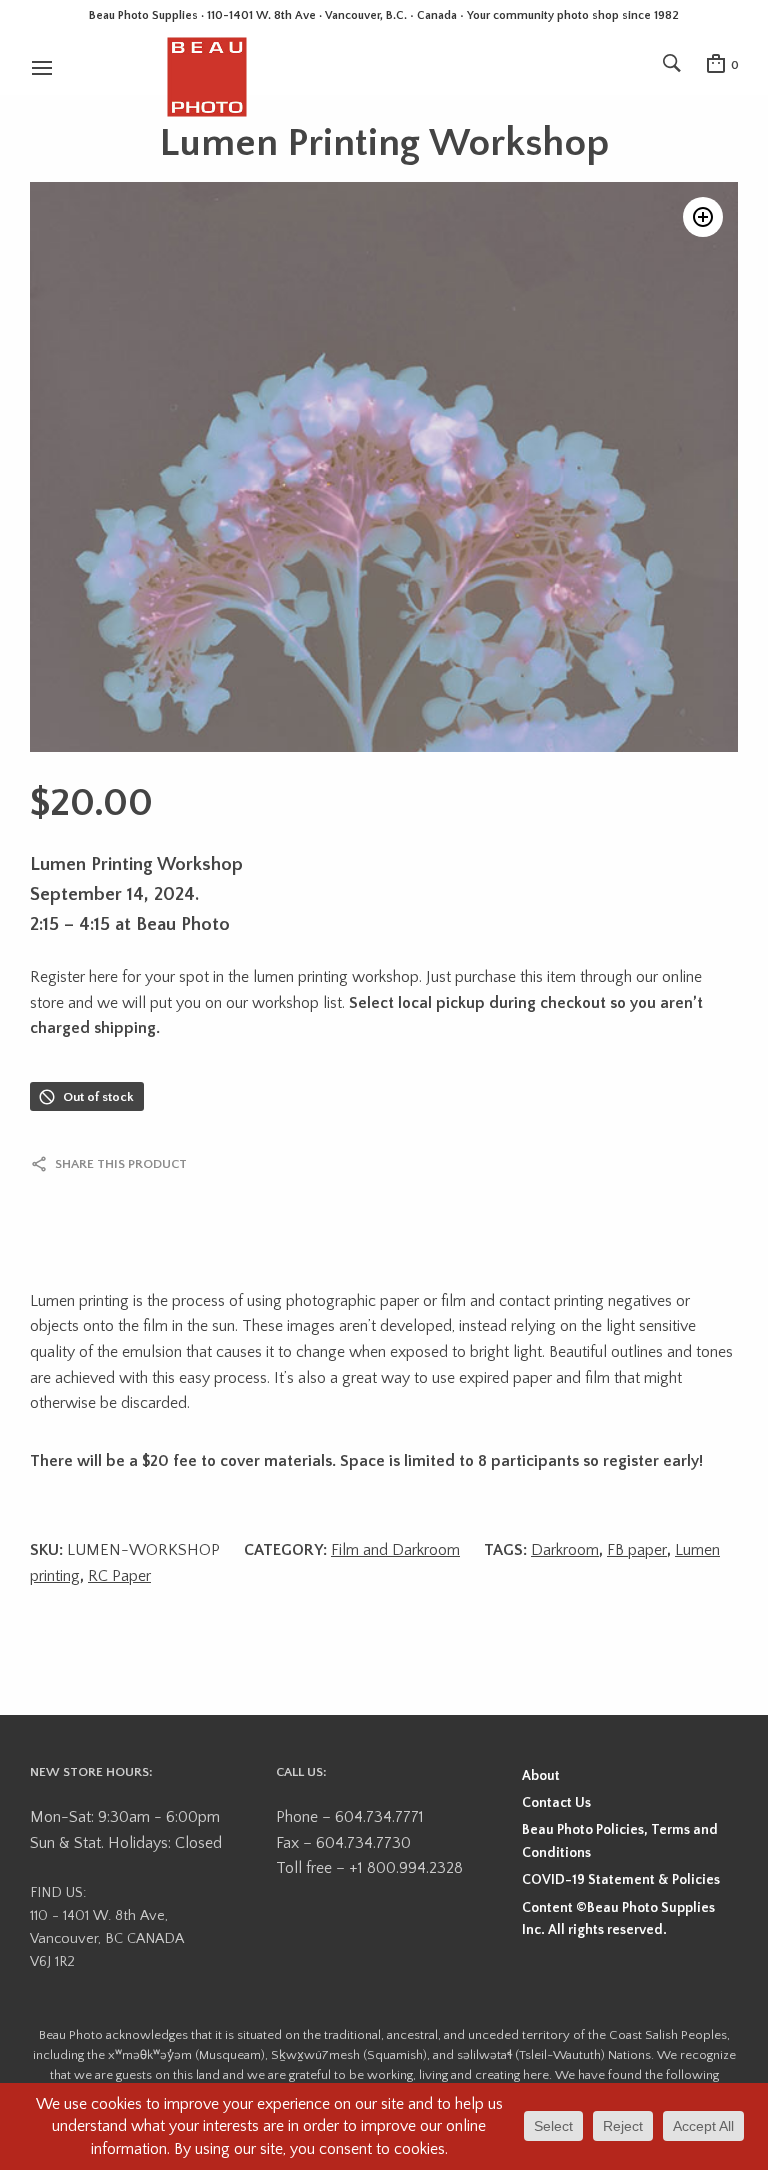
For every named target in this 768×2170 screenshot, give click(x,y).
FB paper (637, 1550)
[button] (703, 217)
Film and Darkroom (395, 1550)
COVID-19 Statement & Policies (621, 1880)
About (541, 1776)
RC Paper (119, 1576)
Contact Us (556, 1803)
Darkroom (565, 1550)
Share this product (121, 1164)
